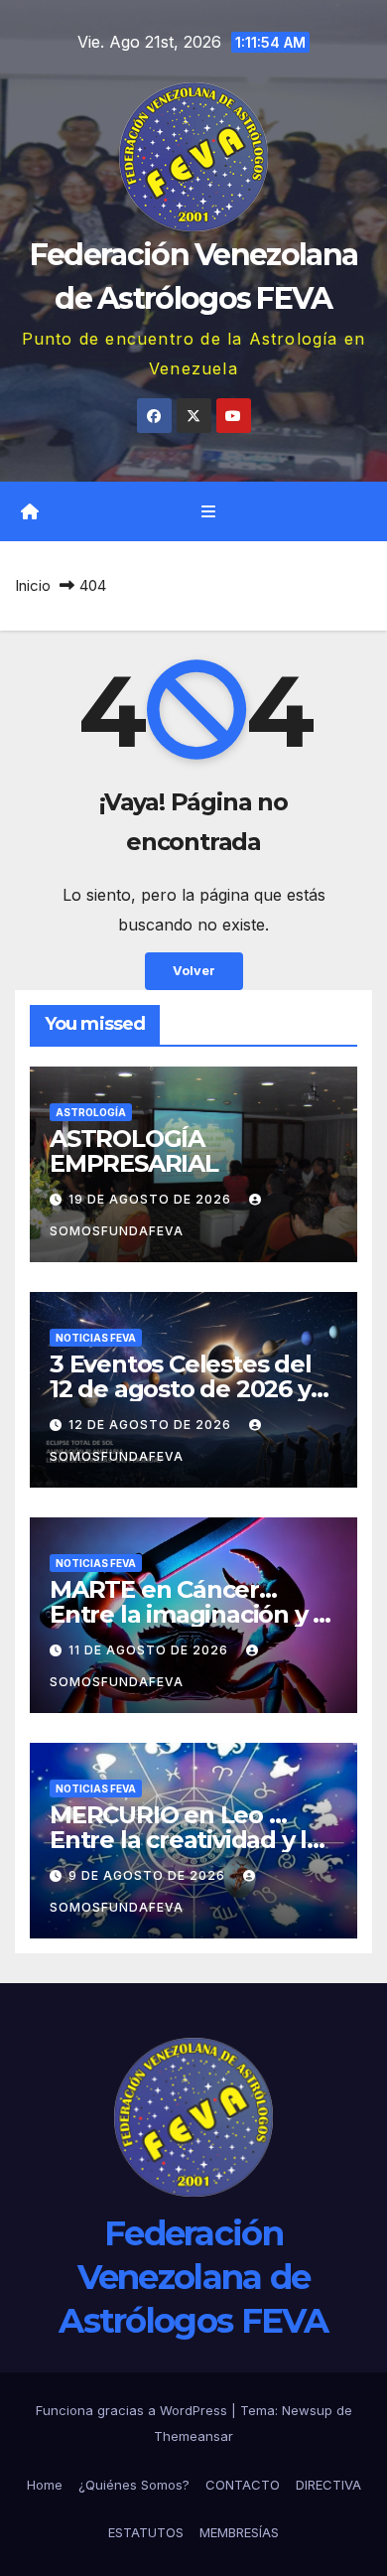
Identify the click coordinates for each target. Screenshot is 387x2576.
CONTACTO (243, 2485)
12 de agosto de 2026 (152, 1425)
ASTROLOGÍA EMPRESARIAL (134, 1151)
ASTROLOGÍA (91, 1112)
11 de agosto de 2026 (150, 1650)
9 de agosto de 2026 (149, 1875)
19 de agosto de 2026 (152, 1199)
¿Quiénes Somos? (134, 2485)
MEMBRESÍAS (239, 2532)
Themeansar (193, 2436)
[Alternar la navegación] (208, 512)
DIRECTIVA (328, 2485)
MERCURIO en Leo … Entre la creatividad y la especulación (185, 1840)
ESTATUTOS (146, 2532)
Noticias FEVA (96, 1338)
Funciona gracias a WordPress (133, 2410)
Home (45, 2485)
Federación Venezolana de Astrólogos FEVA (193, 2277)
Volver (194, 971)
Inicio (33, 585)
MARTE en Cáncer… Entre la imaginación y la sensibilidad (192, 1614)
